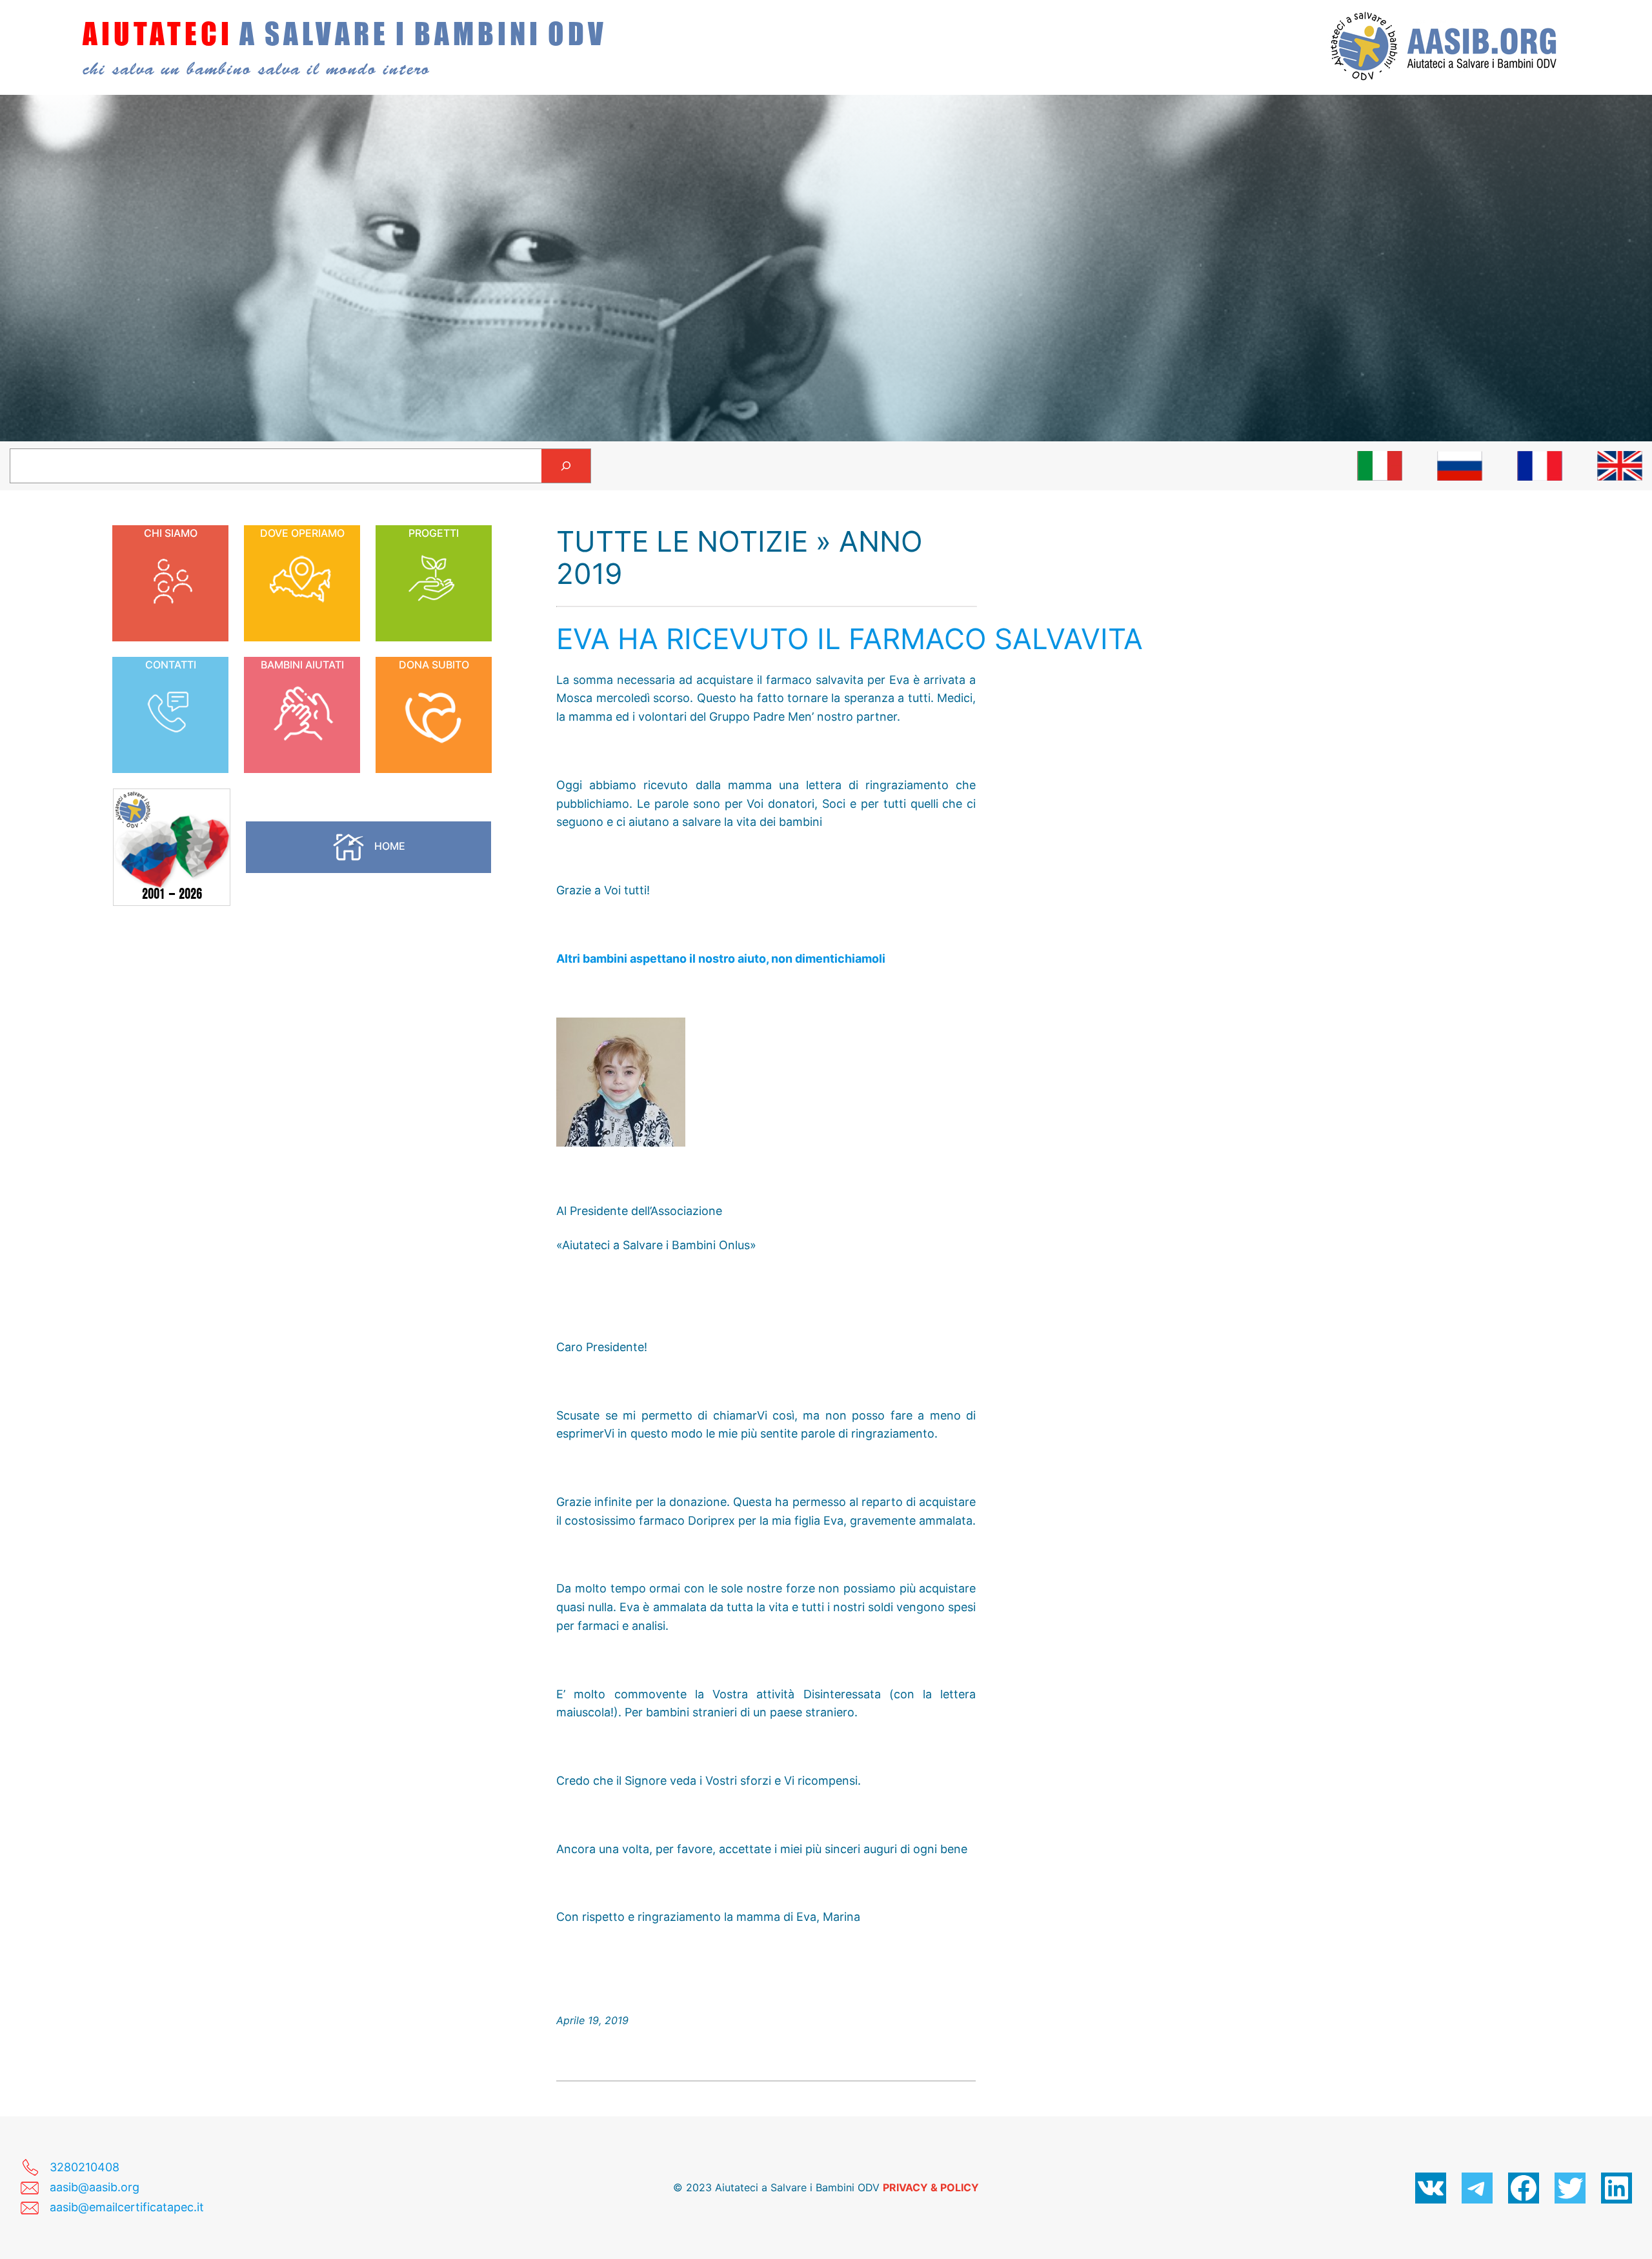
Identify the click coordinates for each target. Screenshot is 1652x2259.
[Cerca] (566, 466)
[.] (1380, 466)
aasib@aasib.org (95, 2187)
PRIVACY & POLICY (931, 2187)
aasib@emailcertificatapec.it (127, 2207)
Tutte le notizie (682, 541)
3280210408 (85, 2167)
